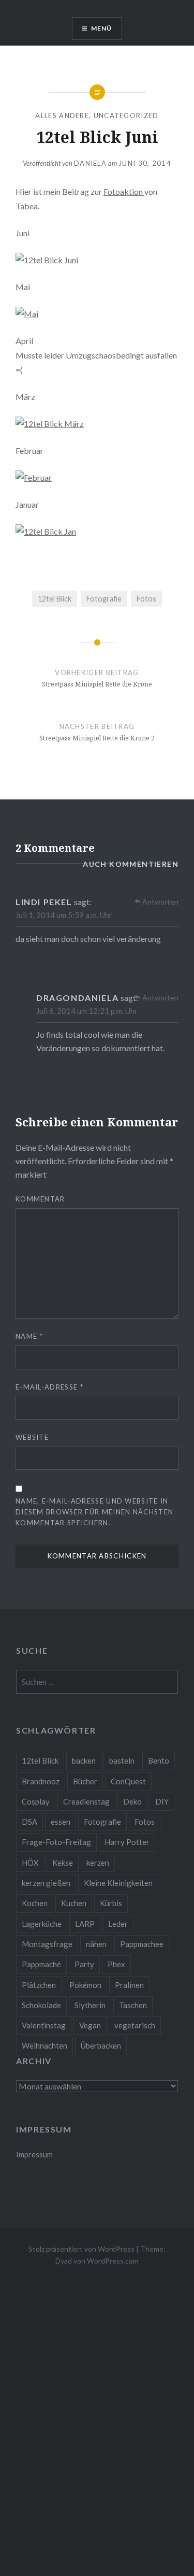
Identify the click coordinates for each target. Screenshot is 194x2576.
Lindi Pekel (44, 902)
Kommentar (40, 1199)
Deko (132, 1801)
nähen (96, 1944)
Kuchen (74, 1903)
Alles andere (62, 116)
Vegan (90, 2025)
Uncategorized (126, 116)
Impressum (34, 2155)
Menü (102, 28)
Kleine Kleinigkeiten (118, 1883)
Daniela (90, 163)
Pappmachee (142, 1944)
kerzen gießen (46, 1883)
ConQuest (128, 1781)
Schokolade (41, 2005)
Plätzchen (39, 1985)
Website (32, 1437)
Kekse (63, 1863)
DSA (29, 1822)
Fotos (146, 599)
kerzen (98, 1863)
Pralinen (129, 1985)
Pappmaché (41, 1964)
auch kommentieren (131, 864)
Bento (159, 1761)
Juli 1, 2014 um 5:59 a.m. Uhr (64, 915)
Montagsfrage (47, 1944)
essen (61, 1822)
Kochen (35, 1903)
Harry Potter (127, 1842)
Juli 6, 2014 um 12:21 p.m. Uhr (87, 1011)
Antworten (160, 902)
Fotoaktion (124, 191)
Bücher (85, 1781)
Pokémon (85, 1985)
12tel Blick (55, 599)
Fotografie (104, 599)
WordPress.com (113, 2261)
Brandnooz (41, 1781)
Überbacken (101, 2045)
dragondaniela (78, 998)
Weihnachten (44, 2045)
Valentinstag (44, 2025)
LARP (85, 1924)
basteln (122, 1761)
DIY (162, 1801)
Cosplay (36, 1801)
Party (84, 1964)
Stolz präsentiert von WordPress (81, 2249)
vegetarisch (135, 2025)
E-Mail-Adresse (49, 1387)
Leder (118, 1924)
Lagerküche (42, 1924)
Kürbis (111, 1903)
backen (84, 1761)
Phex (116, 1964)
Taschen (133, 2005)
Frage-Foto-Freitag (56, 1842)
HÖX (30, 1863)
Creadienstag (86, 1801)
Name (29, 1336)
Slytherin (90, 2005)
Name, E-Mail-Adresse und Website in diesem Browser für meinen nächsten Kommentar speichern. (94, 1512)
